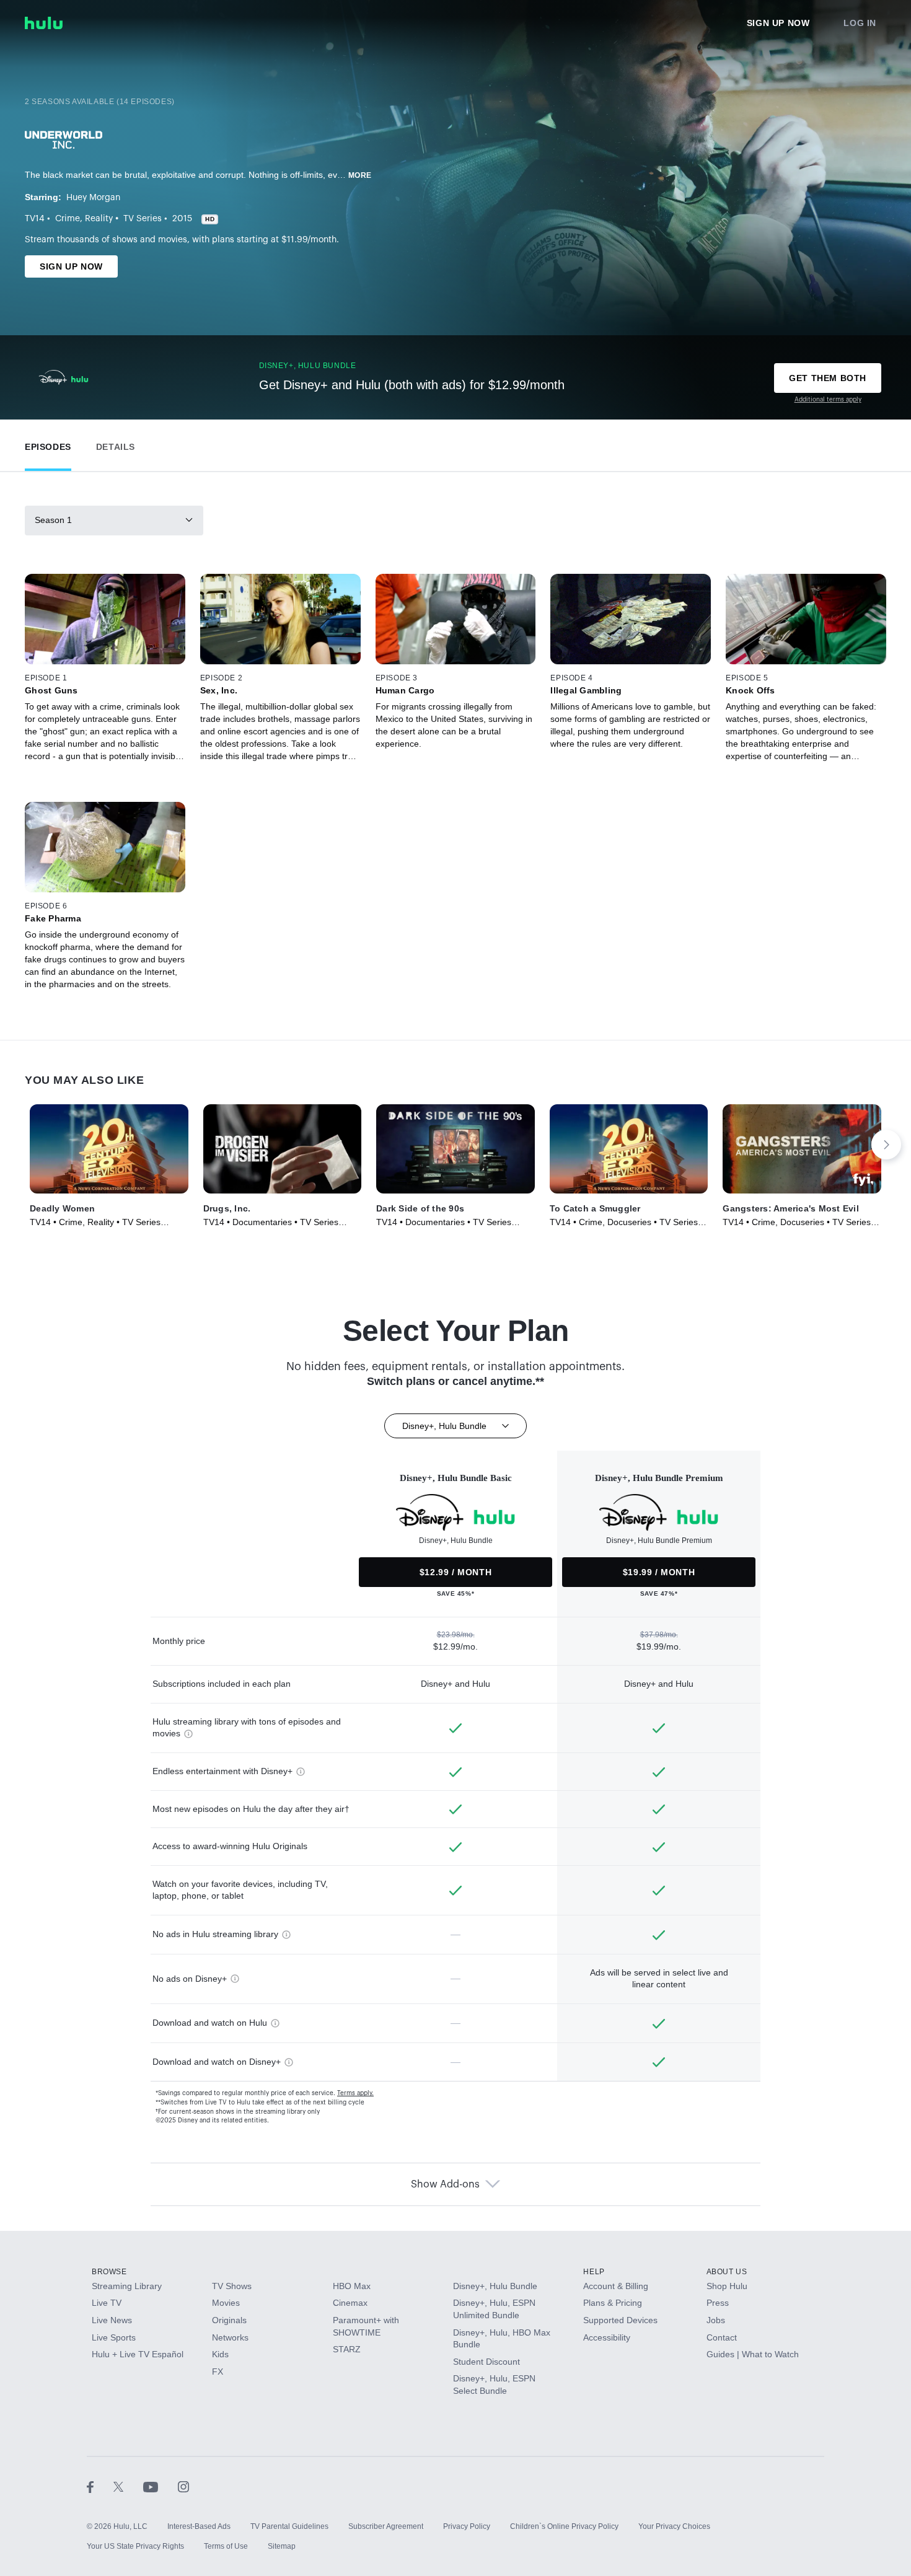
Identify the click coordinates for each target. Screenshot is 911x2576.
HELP (594, 2272)
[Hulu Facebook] (100, 2487)
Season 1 (53, 520)
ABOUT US (727, 2272)
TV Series (143, 219)
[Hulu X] (128, 2487)
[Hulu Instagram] (183, 2487)
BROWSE (109, 2272)
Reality (99, 219)
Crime (68, 219)
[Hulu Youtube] (161, 2487)
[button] (48, 444)
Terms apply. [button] (355, 2093)
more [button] (360, 175)
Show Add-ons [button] (445, 2184)
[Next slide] (886, 1145)
